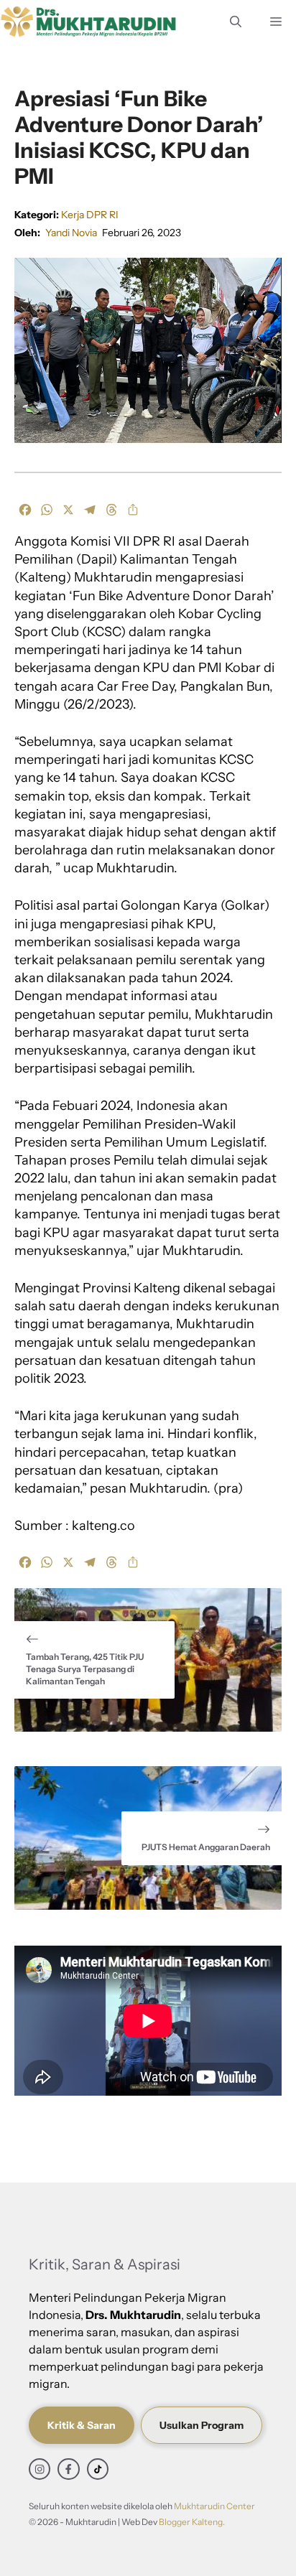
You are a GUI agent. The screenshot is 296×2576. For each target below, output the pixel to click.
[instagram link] (40, 2469)
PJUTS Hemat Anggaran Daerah (206, 1847)
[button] (236, 22)
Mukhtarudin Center (214, 2506)
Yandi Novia (71, 233)
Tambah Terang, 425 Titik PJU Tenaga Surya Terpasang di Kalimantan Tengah (85, 1669)
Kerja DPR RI (90, 215)
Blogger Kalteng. (192, 2522)
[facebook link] (68, 2469)
